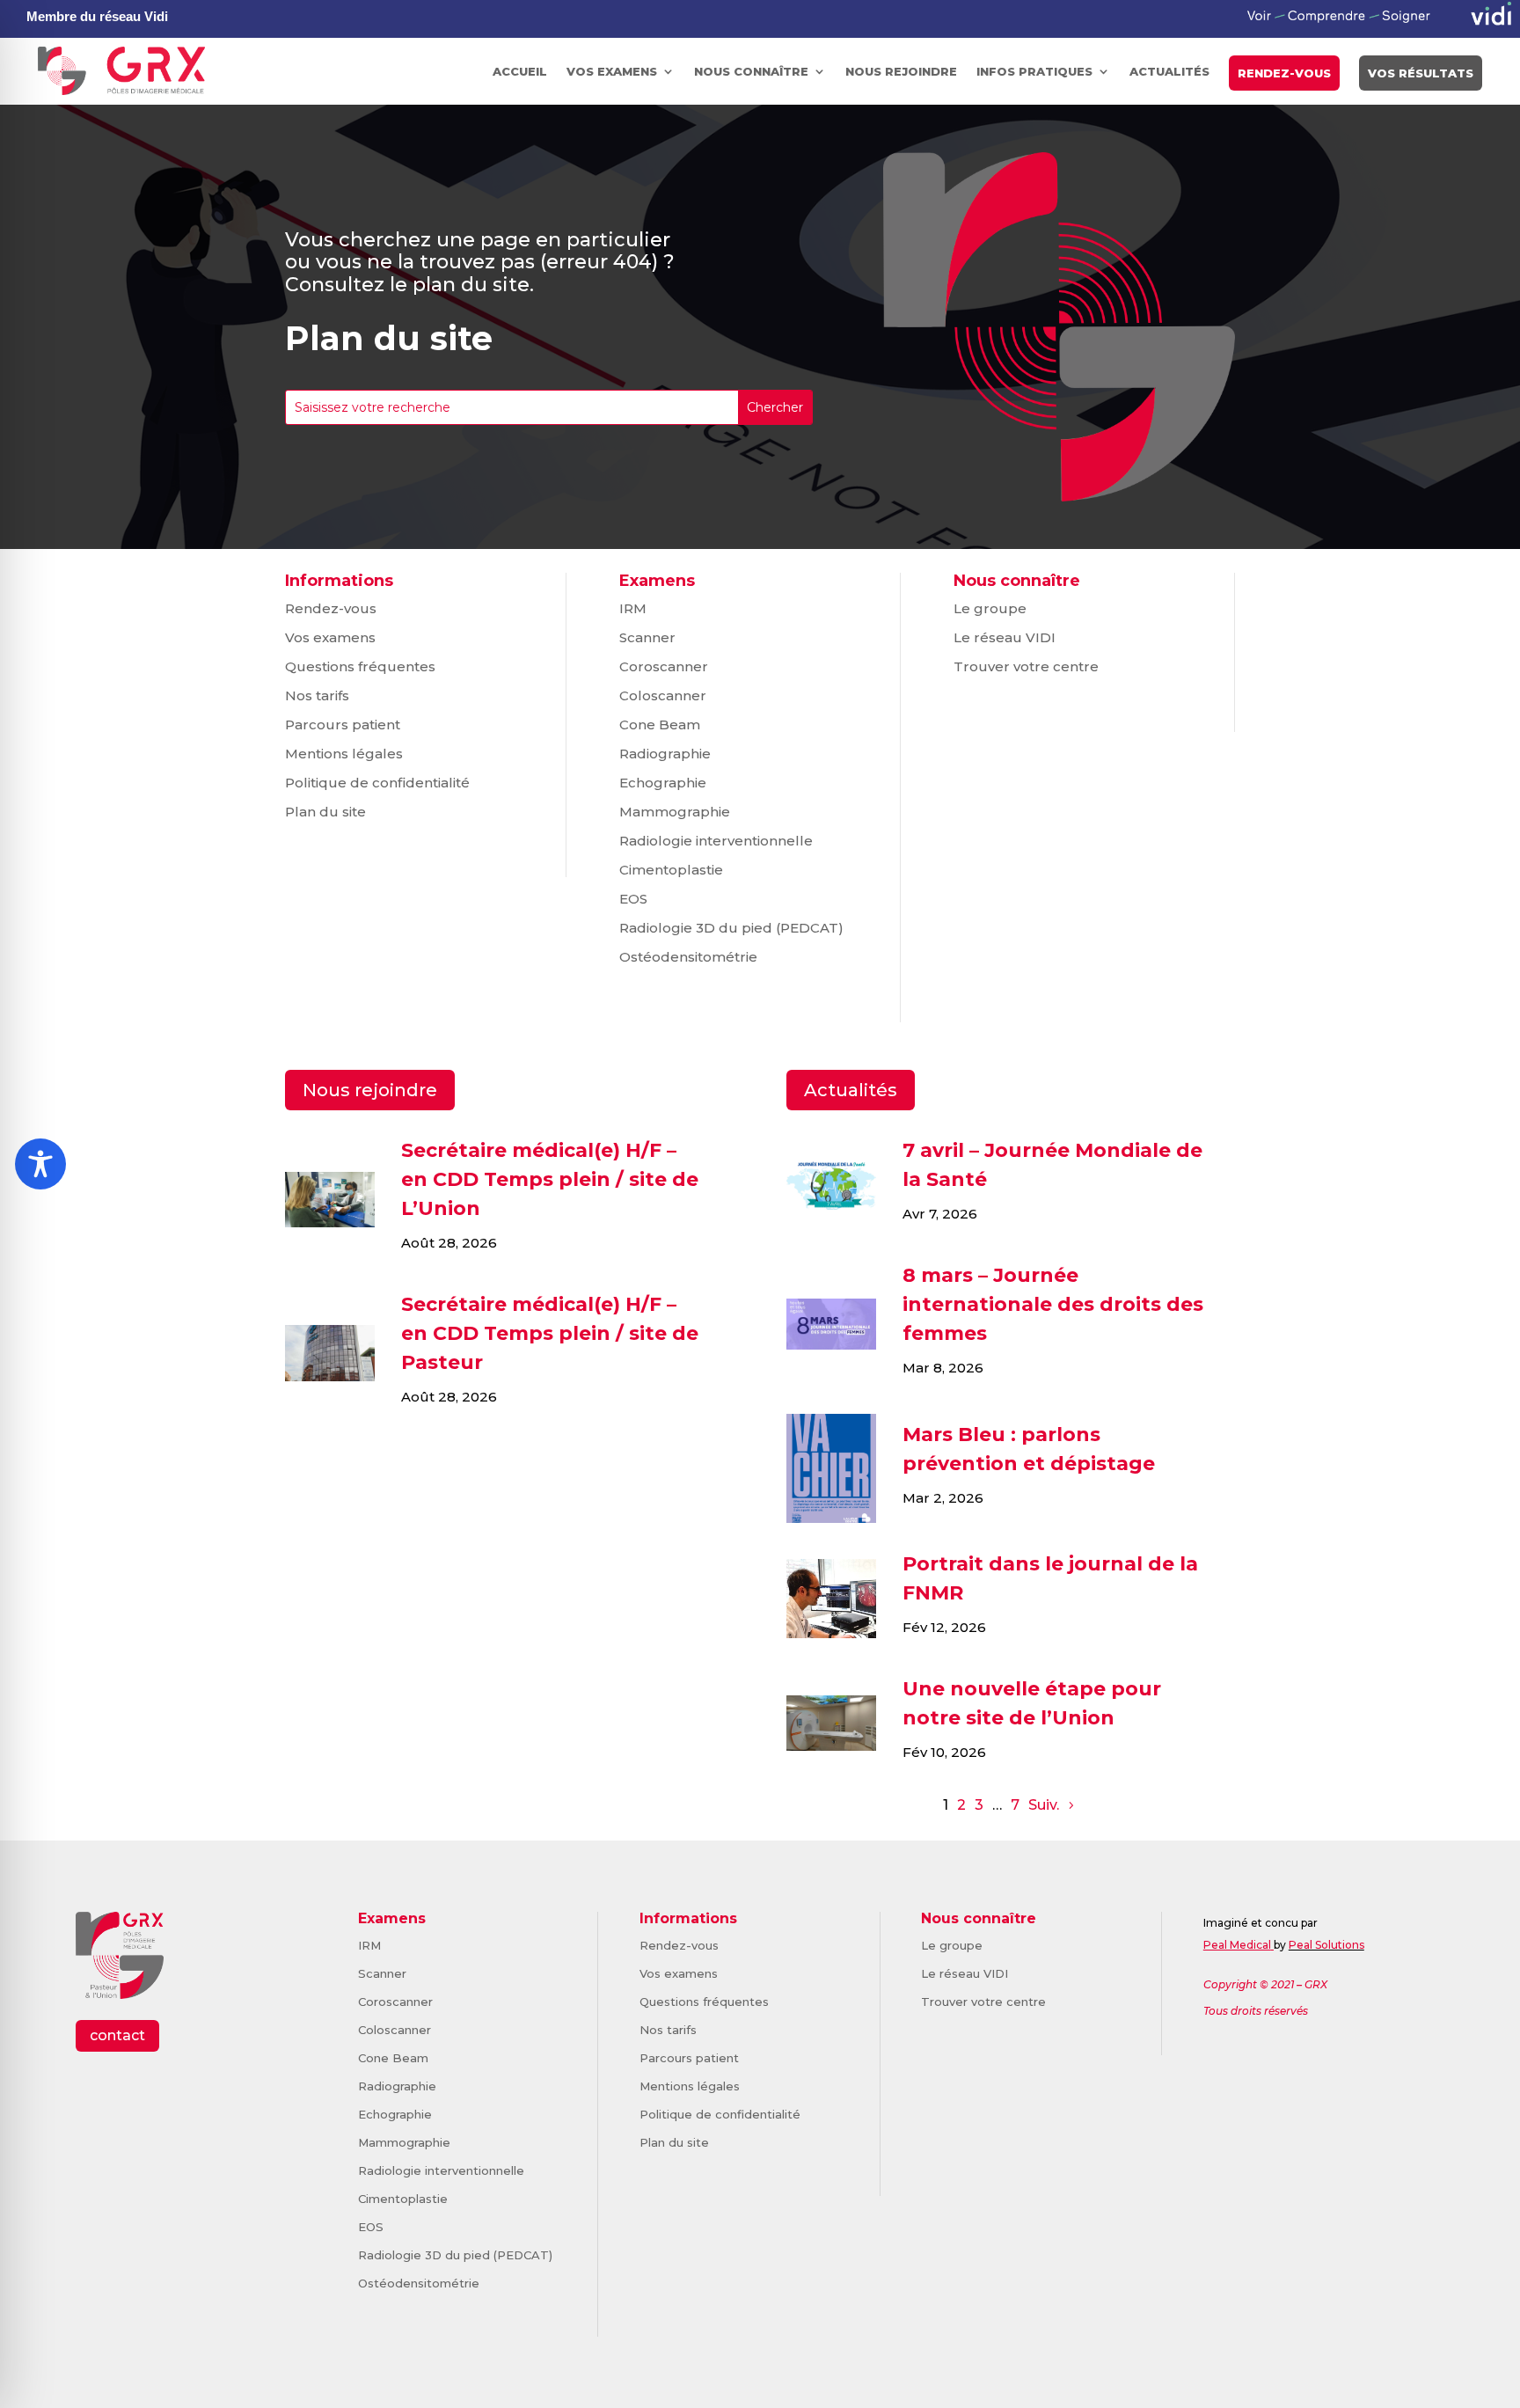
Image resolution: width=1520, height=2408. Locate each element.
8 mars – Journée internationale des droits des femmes (1053, 1304)
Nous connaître (751, 71)
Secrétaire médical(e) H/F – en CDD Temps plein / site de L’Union (550, 1179)
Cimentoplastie (671, 870)
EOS (633, 899)
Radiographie (665, 754)
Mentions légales (344, 754)
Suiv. (1044, 1805)
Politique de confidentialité (377, 783)
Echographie (663, 783)
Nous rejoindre (901, 71)
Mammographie (675, 812)
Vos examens (612, 71)
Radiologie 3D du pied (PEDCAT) (731, 928)
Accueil (520, 71)
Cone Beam (660, 725)
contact (117, 2035)
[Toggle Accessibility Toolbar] (40, 1164)
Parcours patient (343, 725)
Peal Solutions (1326, 1945)
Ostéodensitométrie (688, 957)
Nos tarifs (317, 695)
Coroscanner (664, 666)
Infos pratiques (1034, 71)
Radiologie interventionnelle (716, 841)
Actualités (1169, 71)
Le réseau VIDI (1005, 637)
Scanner (647, 637)
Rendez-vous (1284, 73)
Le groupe (990, 608)
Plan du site (325, 812)
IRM (633, 608)
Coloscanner (663, 695)
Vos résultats (1421, 73)
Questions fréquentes (360, 666)
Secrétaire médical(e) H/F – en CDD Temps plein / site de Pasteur (550, 1333)
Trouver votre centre (1026, 666)
